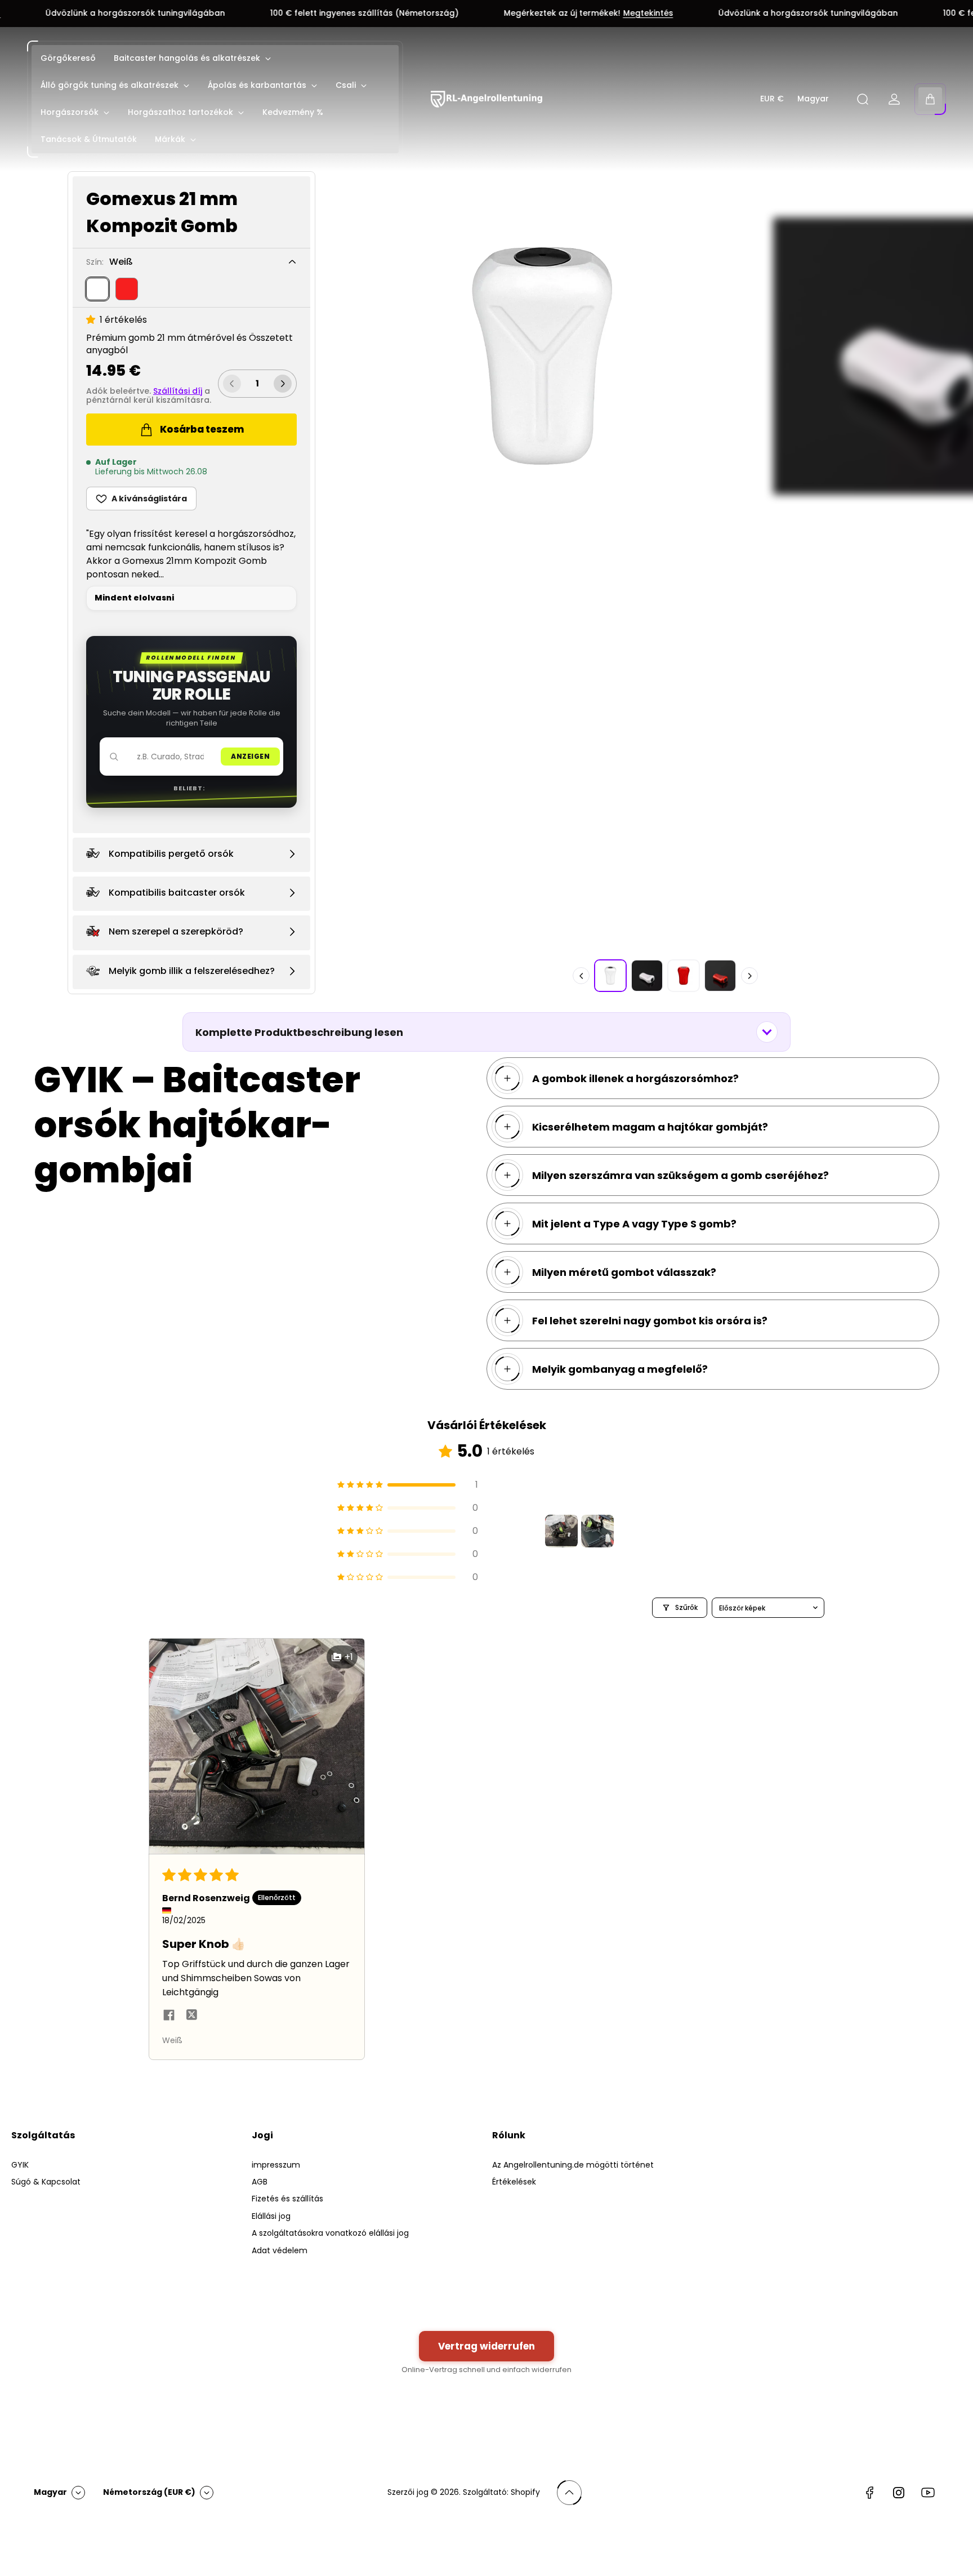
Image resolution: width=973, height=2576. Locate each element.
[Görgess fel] (569, 2493)
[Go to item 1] (561, 1531)
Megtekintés (525, 14)
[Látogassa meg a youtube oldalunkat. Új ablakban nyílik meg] (928, 2493)
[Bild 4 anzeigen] (720, 976)
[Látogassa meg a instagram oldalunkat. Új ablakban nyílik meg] (899, 2493)
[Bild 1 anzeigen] (610, 976)
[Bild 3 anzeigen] (684, 976)
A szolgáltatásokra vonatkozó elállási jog (330, 2233)
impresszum (276, 2165)
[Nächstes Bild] (749, 976)
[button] (93, 320)
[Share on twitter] (191, 2017)
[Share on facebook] (169, 2017)
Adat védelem (280, 2250)
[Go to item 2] (597, 1531)
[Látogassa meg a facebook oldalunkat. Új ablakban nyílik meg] (869, 2493)
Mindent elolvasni (134, 598)
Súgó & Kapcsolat (46, 2182)
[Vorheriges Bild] (581, 976)
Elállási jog (271, 2216)
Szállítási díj (178, 391)
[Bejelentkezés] (894, 99)
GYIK (20, 2165)
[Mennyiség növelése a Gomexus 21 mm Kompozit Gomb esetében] (283, 384)
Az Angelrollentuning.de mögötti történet (573, 2165)
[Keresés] (863, 99)
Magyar (813, 99)
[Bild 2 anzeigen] (647, 976)
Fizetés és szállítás (287, 2199)
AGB (260, 2182)
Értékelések (514, 2182)
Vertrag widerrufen (486, 2346)
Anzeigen (250, 756)
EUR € (772, 99)
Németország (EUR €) (149, 2492)
